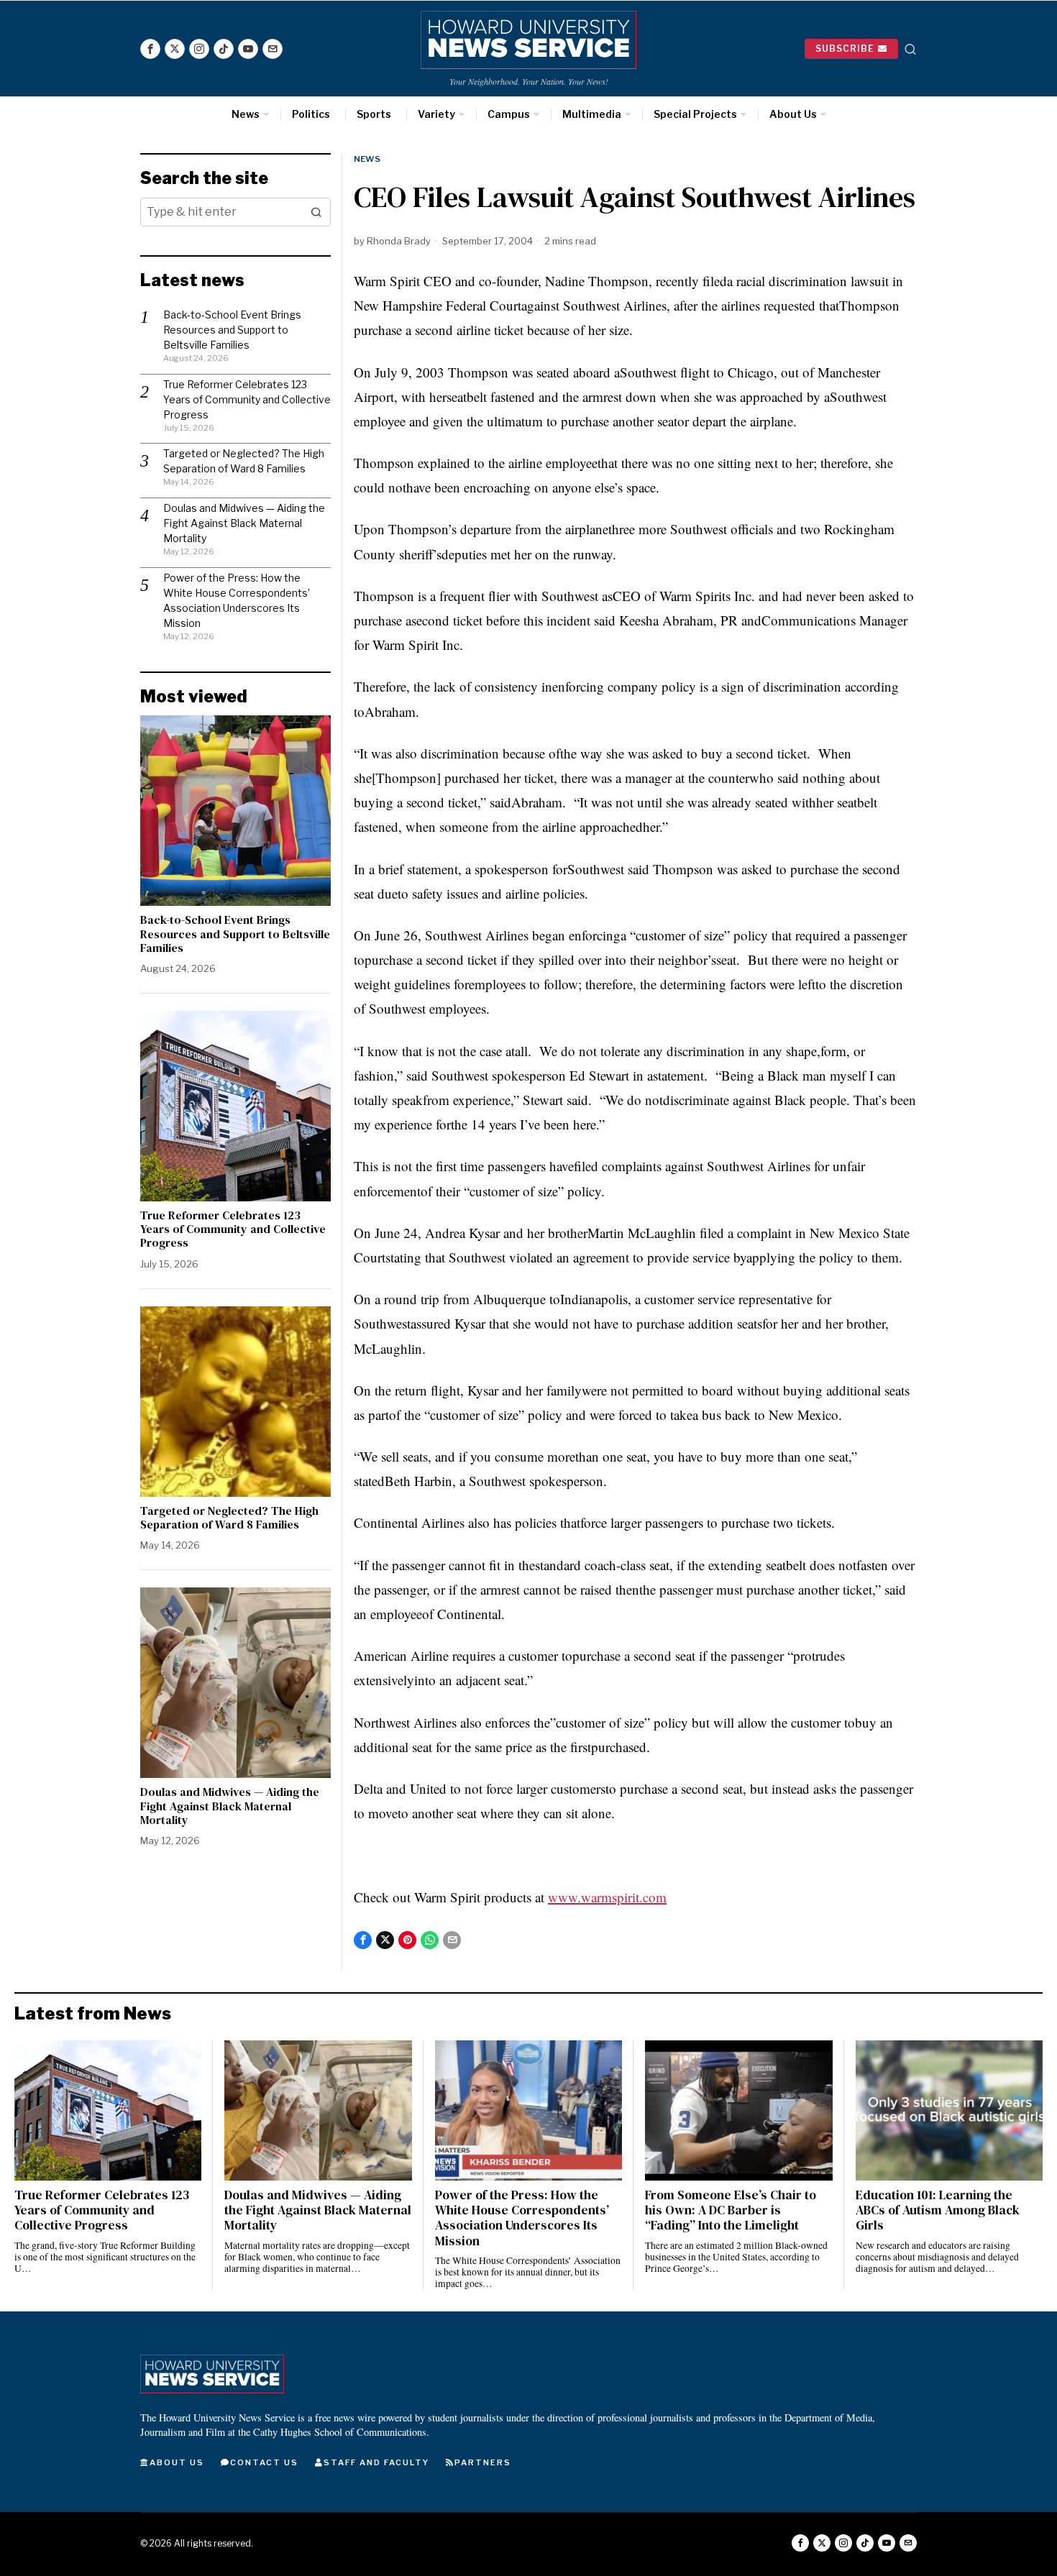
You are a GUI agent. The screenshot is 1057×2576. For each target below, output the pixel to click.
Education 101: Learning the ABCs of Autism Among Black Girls (938, 2210)
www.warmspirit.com (607, 1897)
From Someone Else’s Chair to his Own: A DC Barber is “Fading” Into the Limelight (731, 2210)
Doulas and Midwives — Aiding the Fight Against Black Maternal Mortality (244, 523)
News (367, 159)
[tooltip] (150, 49)
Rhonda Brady (399, 241)
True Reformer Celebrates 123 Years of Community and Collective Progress (247, 399)
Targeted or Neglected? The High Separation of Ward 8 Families (229, 1518)
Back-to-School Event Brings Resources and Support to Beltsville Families (232, 330)
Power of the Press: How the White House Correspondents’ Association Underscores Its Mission (522, 2218)
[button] (316, 212)
